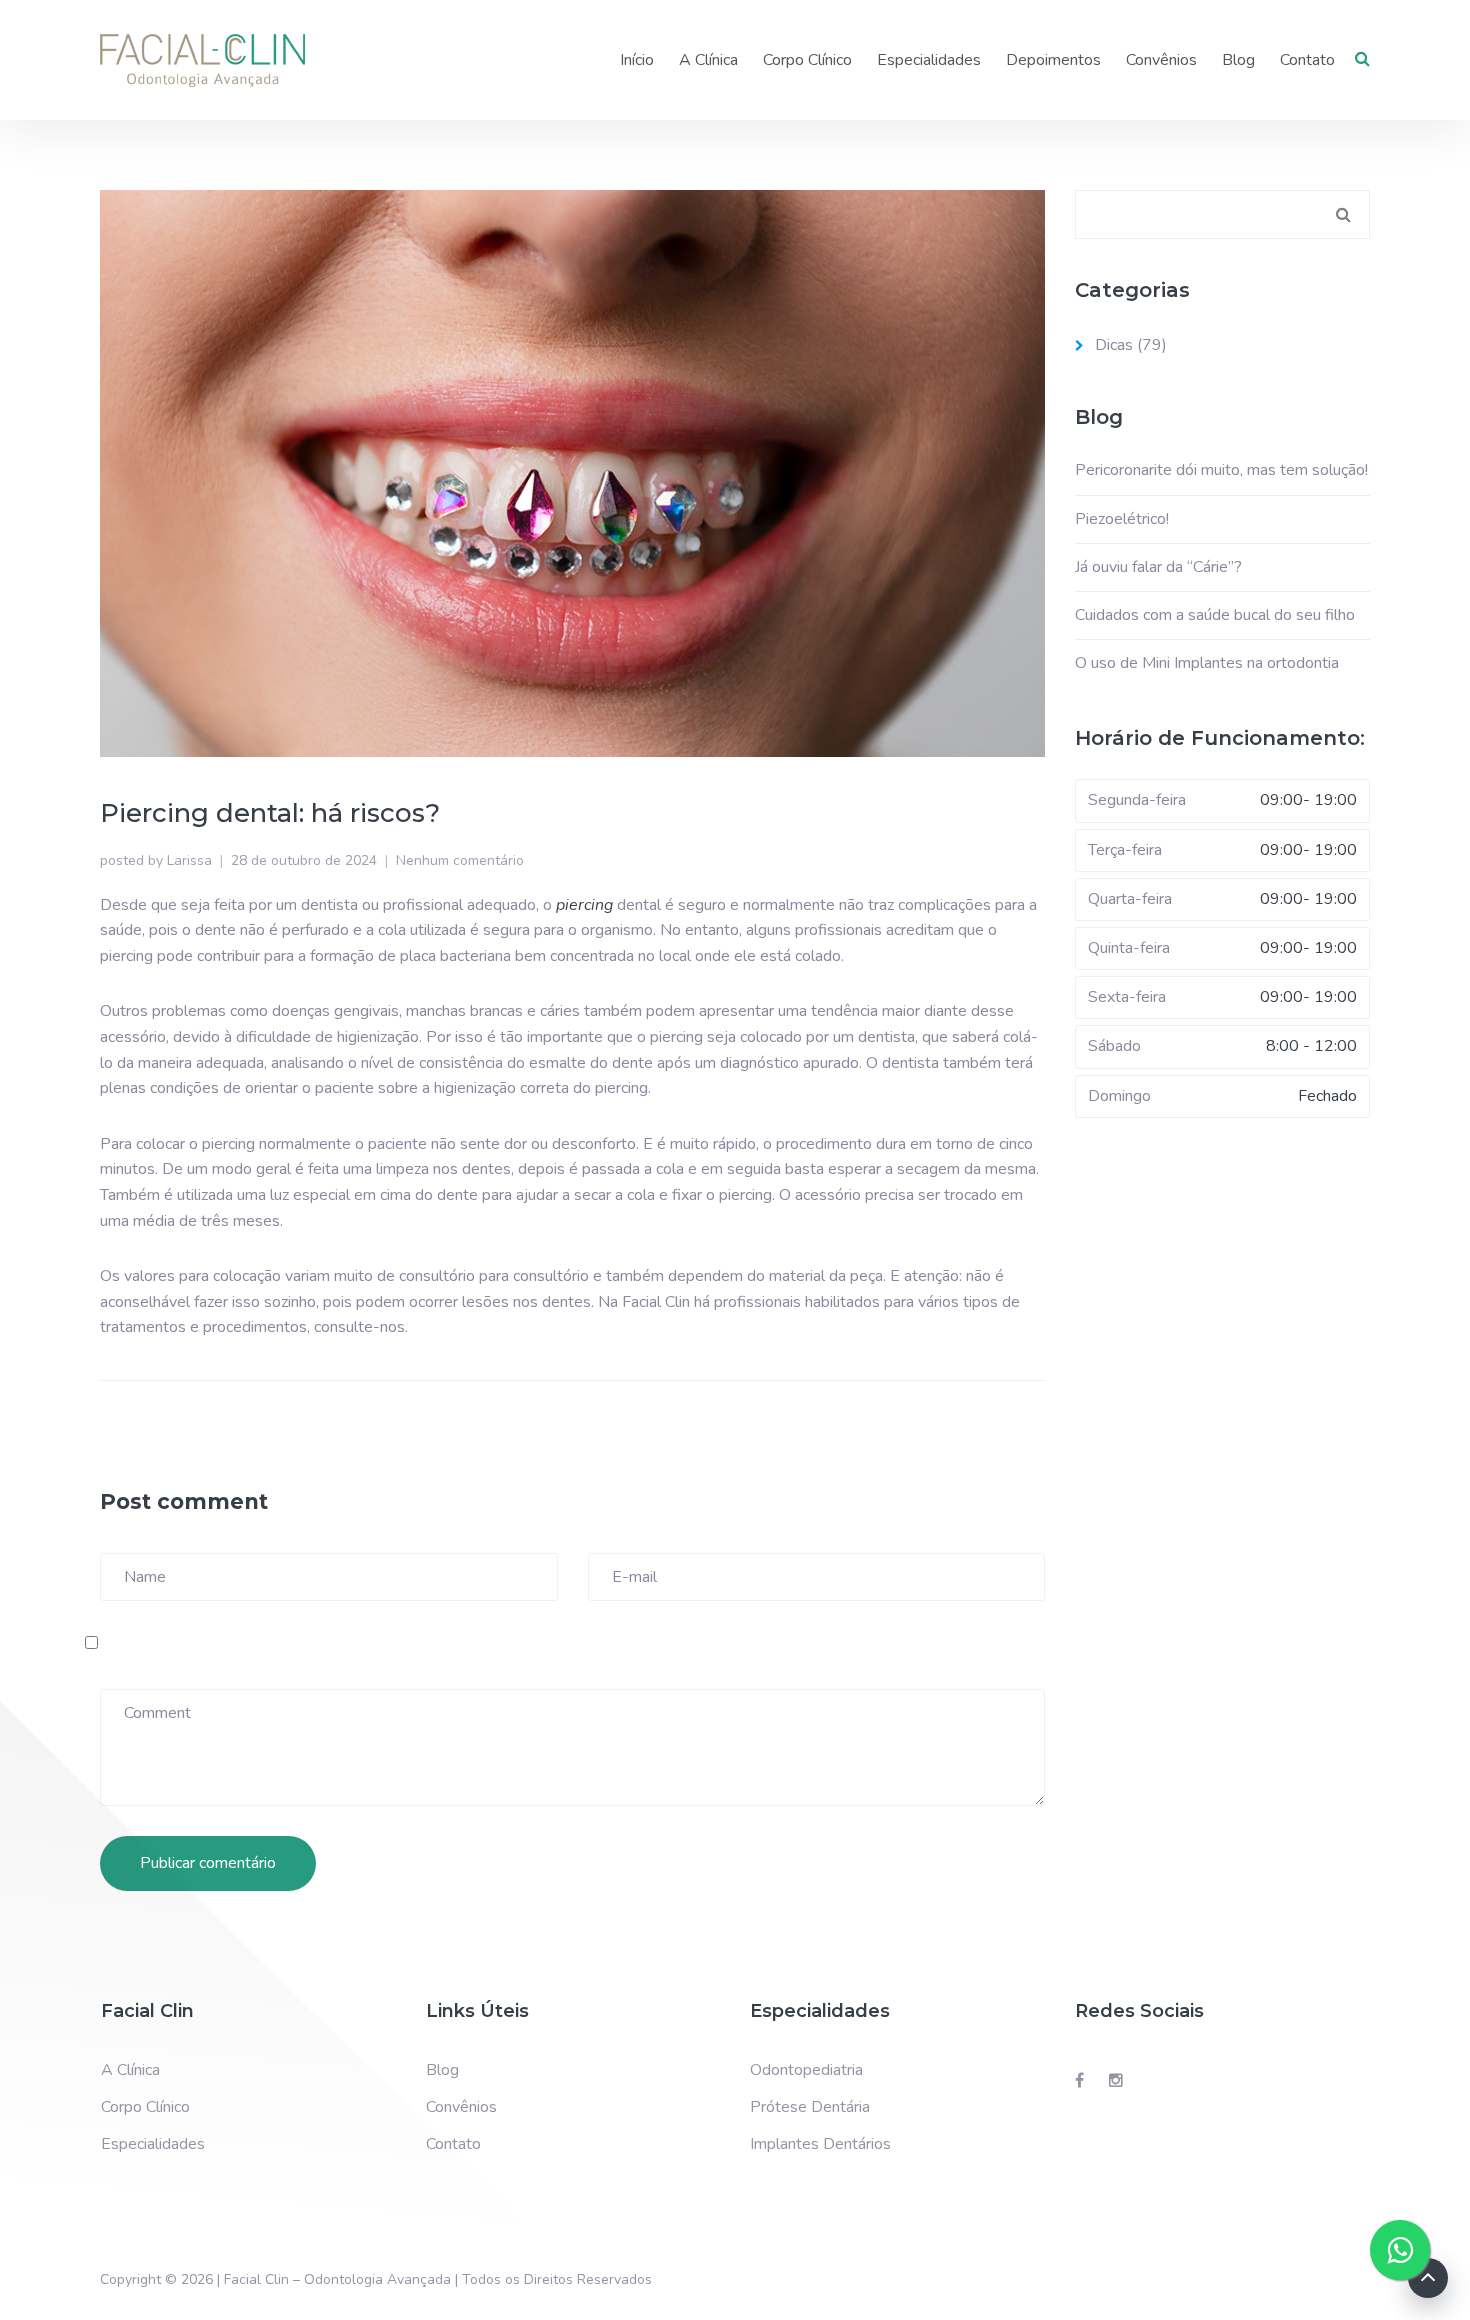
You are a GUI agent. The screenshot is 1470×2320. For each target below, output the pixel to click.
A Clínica (708, 60)
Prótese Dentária (810, 2107)
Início (637, 60)
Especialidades (929, 60)
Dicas (1114, 345)
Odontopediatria (806, 2070)
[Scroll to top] (1428, 2278)
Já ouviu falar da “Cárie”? (1158, 567)
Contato (1307, 60)
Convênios (1161, 60)
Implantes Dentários (820, 2144)
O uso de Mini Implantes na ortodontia (1207, 663)
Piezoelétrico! (1122, 519)
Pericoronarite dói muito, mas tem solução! (1221, 470)
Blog (1238, 60)
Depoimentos (1053, 60)
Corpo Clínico (807, 60)
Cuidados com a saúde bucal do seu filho (1215, 615)
